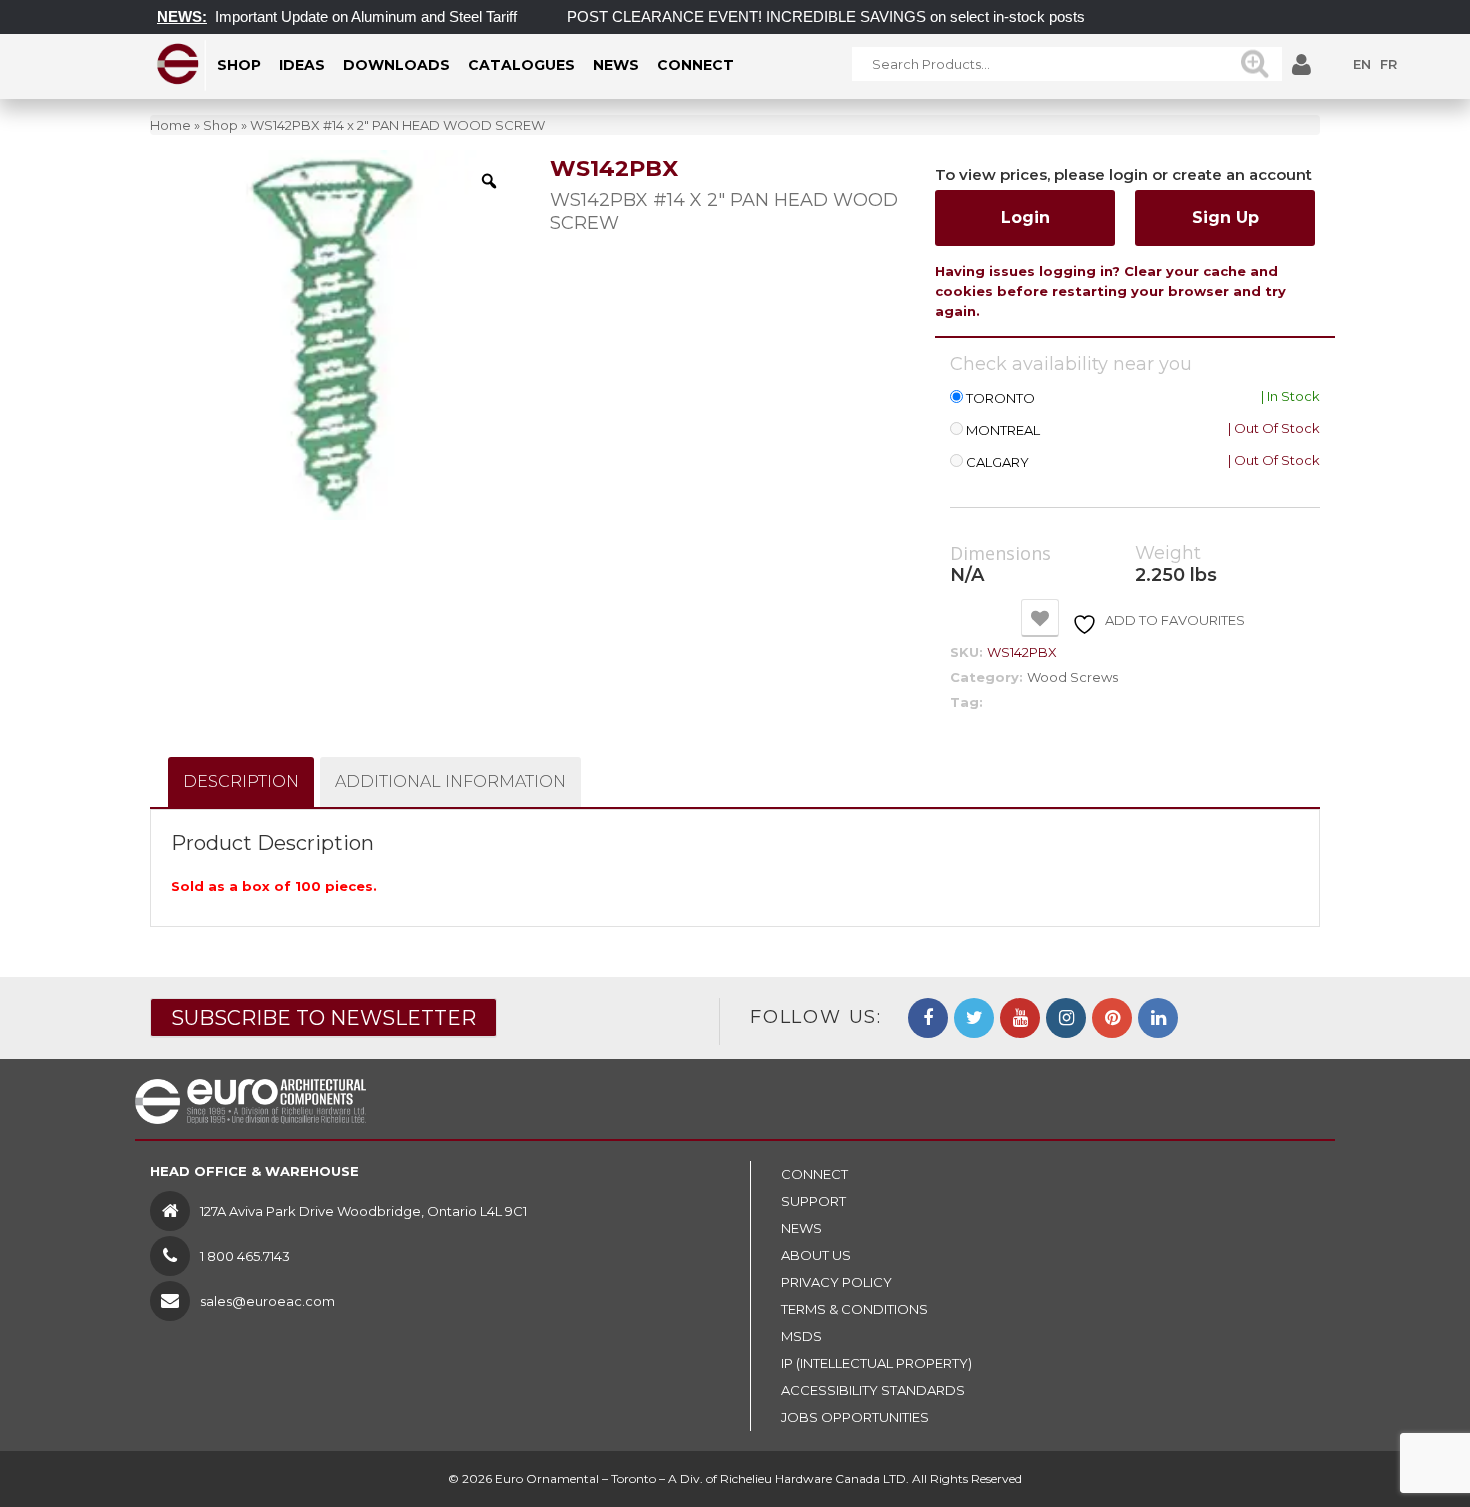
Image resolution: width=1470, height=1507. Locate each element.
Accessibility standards (873, 1390)
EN (1362, 64)
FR (1388, 64)
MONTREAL (1003, 430)
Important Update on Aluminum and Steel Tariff (346, 16)
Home (170, 125)
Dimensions (1000, 554)
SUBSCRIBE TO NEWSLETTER (323, 1018)
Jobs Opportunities (855, 1417)
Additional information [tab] (450, 781)
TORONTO (1000, 398)
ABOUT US (816, 1255)
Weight (1168, 553)
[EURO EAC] (178, 64)
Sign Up (1225, 217)
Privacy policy (836, 1282)
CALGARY (997, 462)
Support (813, 1201)
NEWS (801, 1228)
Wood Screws (1072, 677)
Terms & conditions (854, 1309)
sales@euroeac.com (267, 1301)
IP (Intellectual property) (876, 1363)
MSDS (801, 1336)
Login (1025, 217)
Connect (814, 1174)
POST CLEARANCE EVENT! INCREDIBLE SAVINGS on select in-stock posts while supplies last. (869, 16)
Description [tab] (241, 781)
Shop (220, 125)
